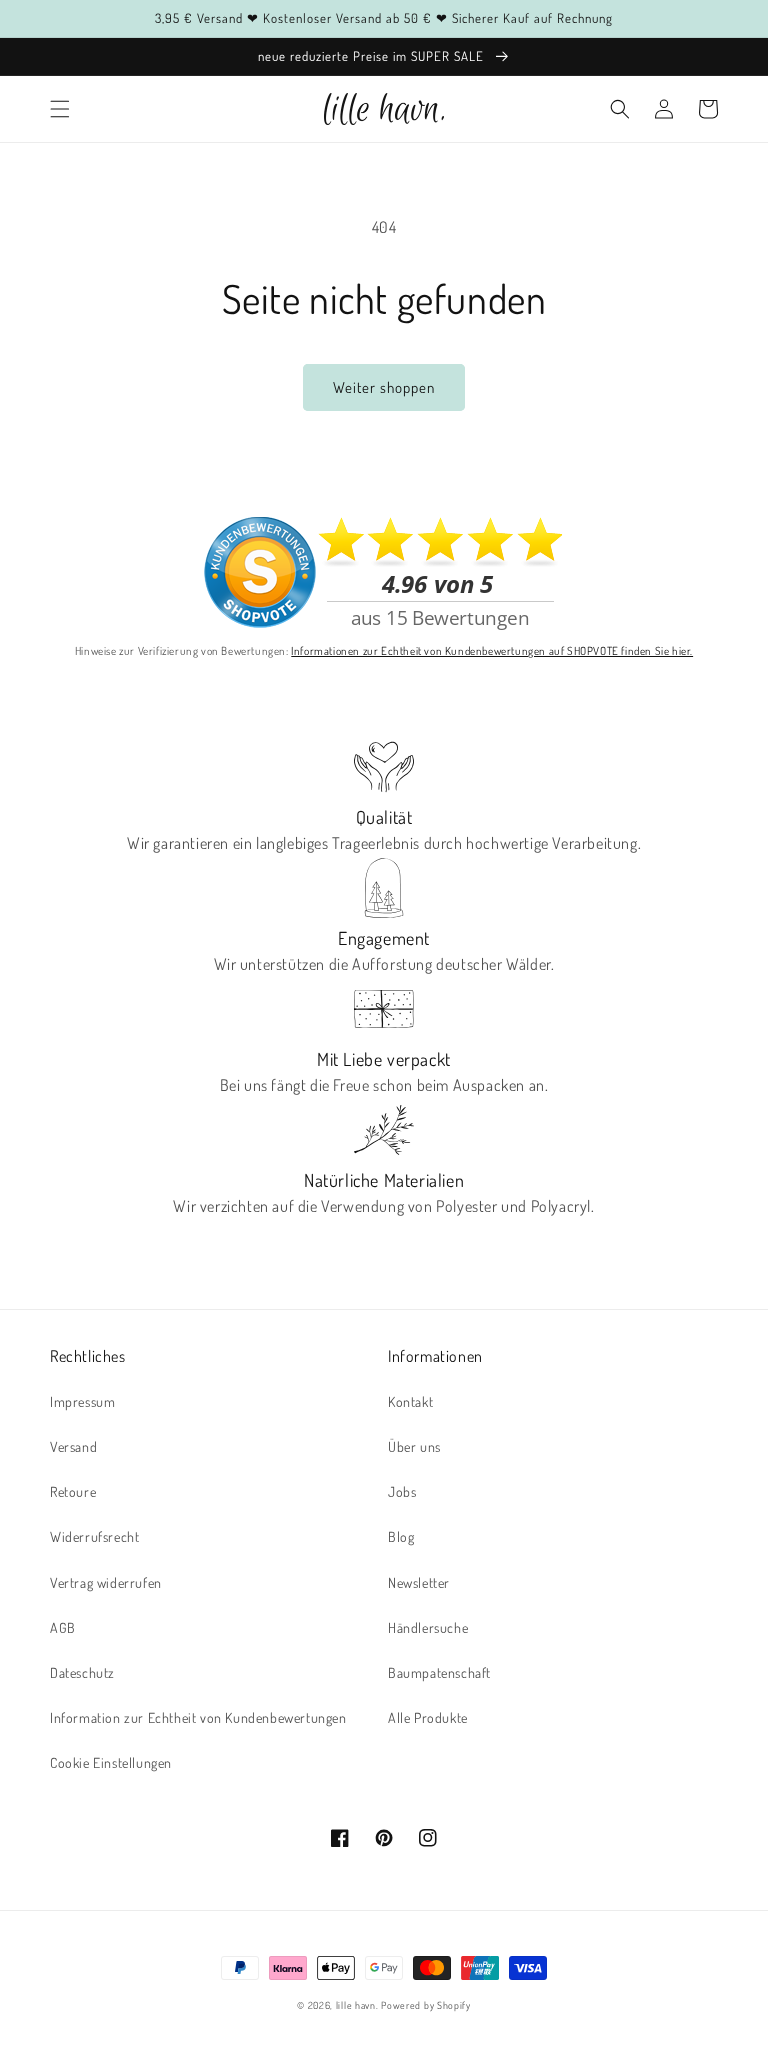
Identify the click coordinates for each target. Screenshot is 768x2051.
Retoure (73, 1491)
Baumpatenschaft (439, 1672)
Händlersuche (428, 1627)
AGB (63, 1627)
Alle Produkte (428, 1717)
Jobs (402, 1491)
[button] (60, 109)
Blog (401, 1536)
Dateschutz (82, 1672)
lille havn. (357, 2005)
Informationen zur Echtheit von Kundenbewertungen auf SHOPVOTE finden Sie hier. (492, 650)
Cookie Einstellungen (111, 1762)
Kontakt (410, 1401)
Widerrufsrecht (94, 1536)
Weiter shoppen (384, 387)
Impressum (82, 1401)
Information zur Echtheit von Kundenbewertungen (198, 1717)
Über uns (414, 1446)
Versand (73, 1446)
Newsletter (419, 1582)
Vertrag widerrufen (106, 1582)
